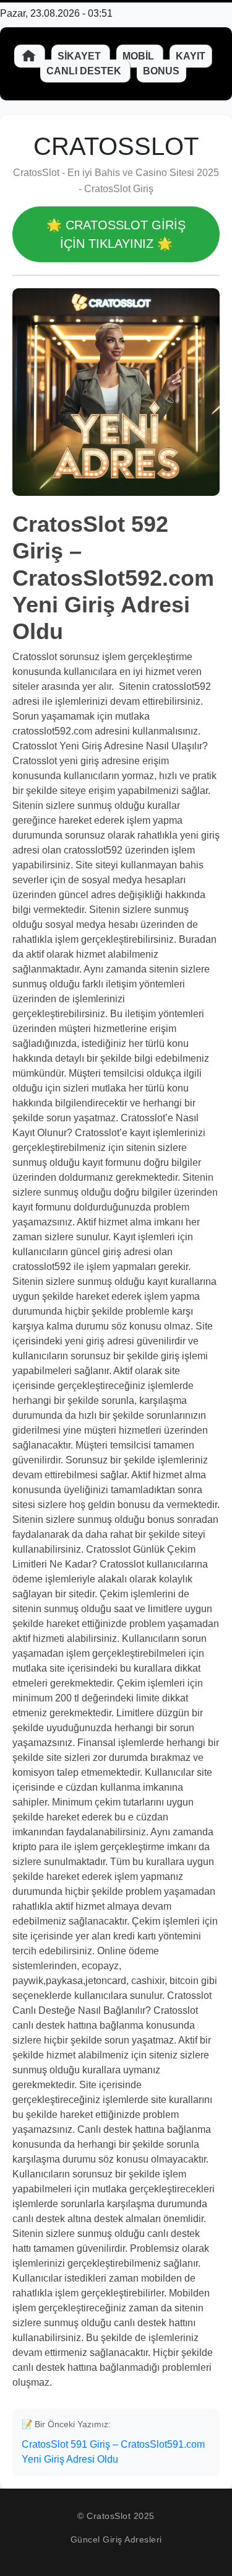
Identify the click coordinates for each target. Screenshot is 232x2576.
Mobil (140, 56)
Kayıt (191, 56)
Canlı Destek (85, 71)
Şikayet (80, 56)
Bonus (161, 71)
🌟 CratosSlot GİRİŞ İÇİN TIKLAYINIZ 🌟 (116, 234)
